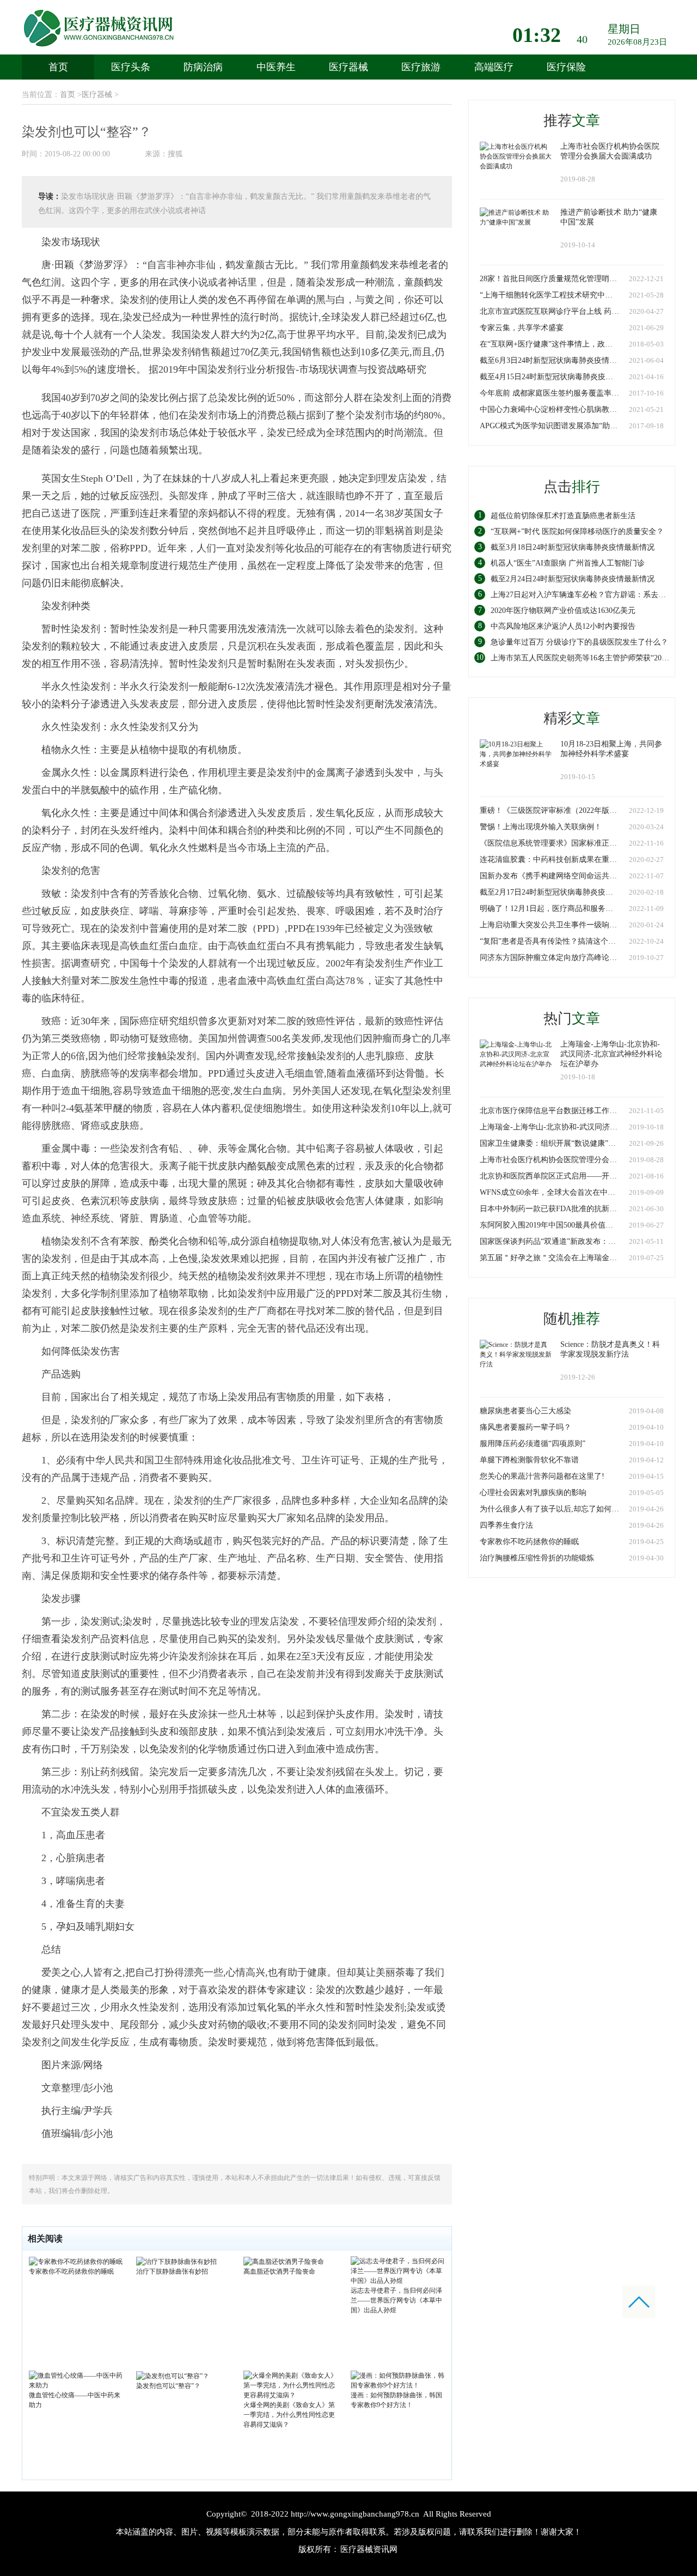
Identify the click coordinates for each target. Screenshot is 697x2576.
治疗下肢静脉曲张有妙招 (172, 2271)
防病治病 (203, 67)
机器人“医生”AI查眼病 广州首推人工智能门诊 (568, 563)
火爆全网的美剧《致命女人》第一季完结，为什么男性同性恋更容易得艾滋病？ (289, 2415)
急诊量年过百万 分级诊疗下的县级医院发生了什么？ (579, 642)
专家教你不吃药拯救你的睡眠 (71, 2271)
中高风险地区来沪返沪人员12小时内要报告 (563, 626)
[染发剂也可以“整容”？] (173, 2375)
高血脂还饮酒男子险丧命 (279, 2271)
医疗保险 (566, 67)
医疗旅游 (421, 67)
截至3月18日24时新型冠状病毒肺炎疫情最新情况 (573, 547)
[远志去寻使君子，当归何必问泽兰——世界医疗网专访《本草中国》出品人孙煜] (398, 2270)
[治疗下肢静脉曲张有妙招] (176, 2261)
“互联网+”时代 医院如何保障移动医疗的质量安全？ (577, 531)
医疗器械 (348, 67)
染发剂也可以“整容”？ (168, 2386)
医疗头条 (131, 67)
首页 (58, 67)
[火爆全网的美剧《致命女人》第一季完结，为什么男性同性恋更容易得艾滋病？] (291, 2385)
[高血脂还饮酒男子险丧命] (284, 2261)
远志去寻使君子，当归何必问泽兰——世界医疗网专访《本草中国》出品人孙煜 (396, 2300)
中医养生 (276, 67)
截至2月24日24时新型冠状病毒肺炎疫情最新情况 (573, 579)
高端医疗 (494, 67)
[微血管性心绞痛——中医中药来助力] (76, 2380)
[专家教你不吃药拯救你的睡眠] (76, 2261)
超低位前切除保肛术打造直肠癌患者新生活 (563, 516)
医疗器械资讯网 (369, 2549)
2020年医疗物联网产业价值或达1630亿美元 (563, 610)
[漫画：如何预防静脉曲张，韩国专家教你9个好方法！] (398, 2380)
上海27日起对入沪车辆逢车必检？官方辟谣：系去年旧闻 (586, 595)
